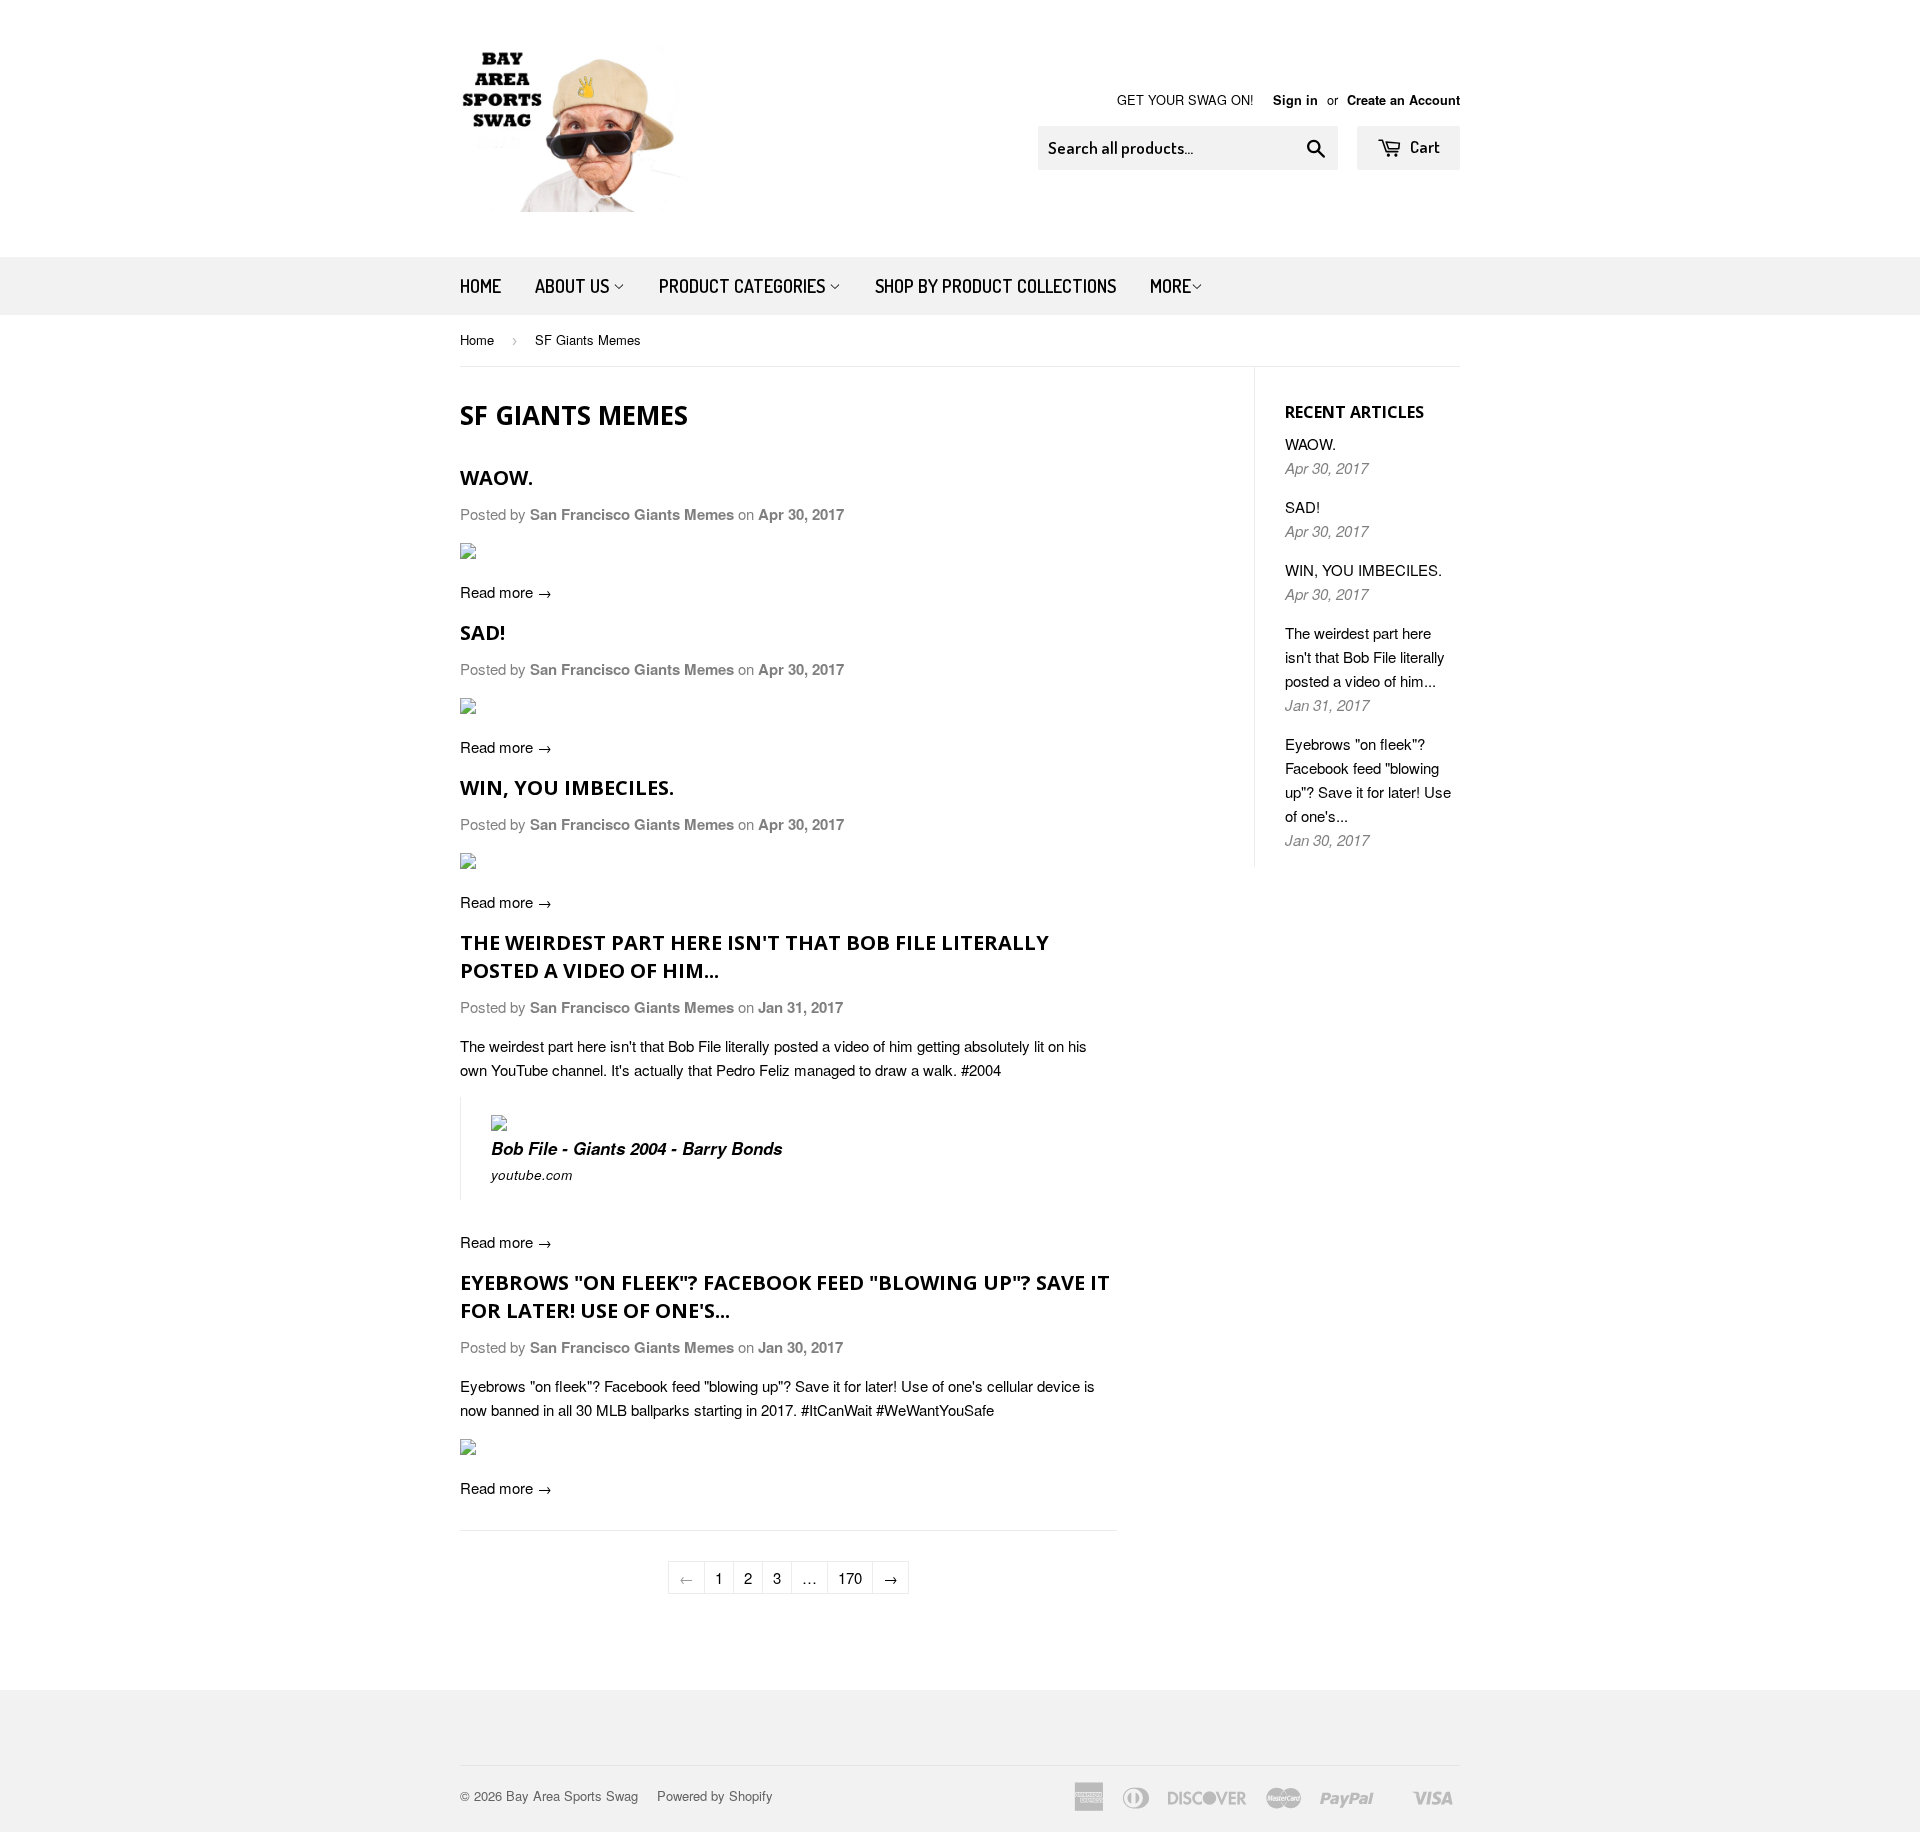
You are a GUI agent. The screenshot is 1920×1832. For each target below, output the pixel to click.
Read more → (506, 591)
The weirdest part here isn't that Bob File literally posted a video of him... (1365, 656)
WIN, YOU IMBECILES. (567, 787)
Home (480, 286)
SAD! (482, 632)
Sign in (1295, 100)
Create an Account (1403, 100)
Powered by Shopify (715, 1795)
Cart (1423, 146)
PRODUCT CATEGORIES (744, 286)
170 (850, 1577)
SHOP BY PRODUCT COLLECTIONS (995, 286)
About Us (574, 286)
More (1170, 286)
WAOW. (496, 477)
